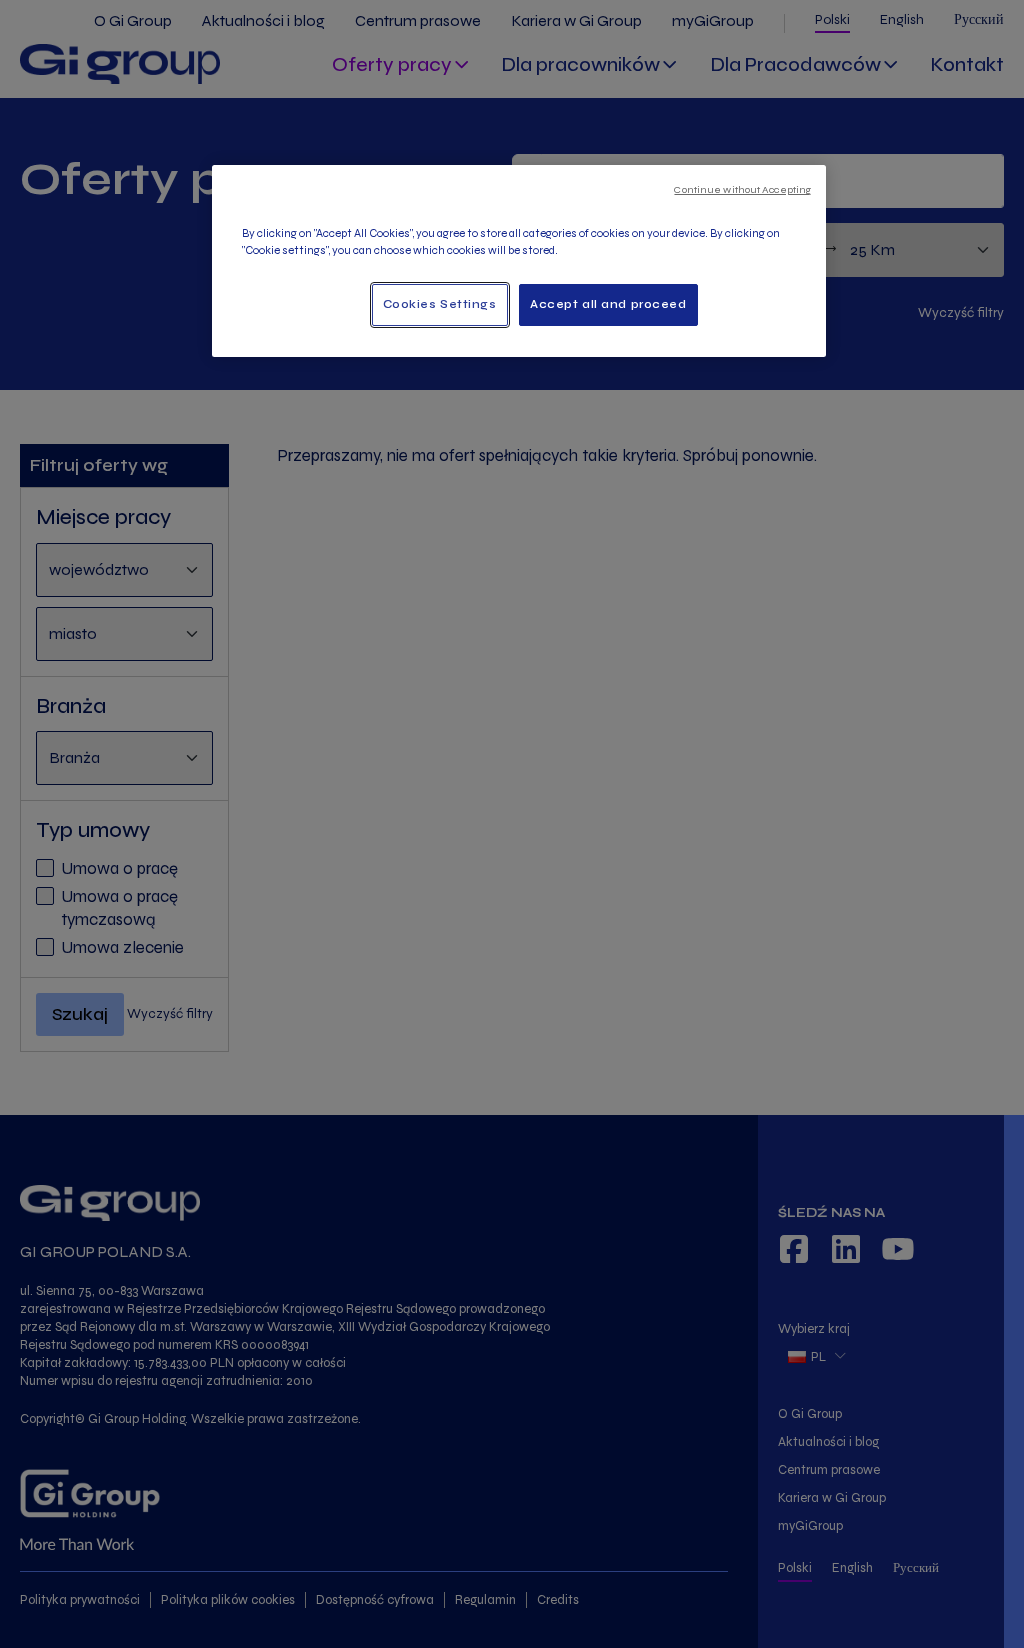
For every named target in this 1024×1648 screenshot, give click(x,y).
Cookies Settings (440, 304)
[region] (519, 261)
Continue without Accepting (742, 189)
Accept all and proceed (608, 304)
